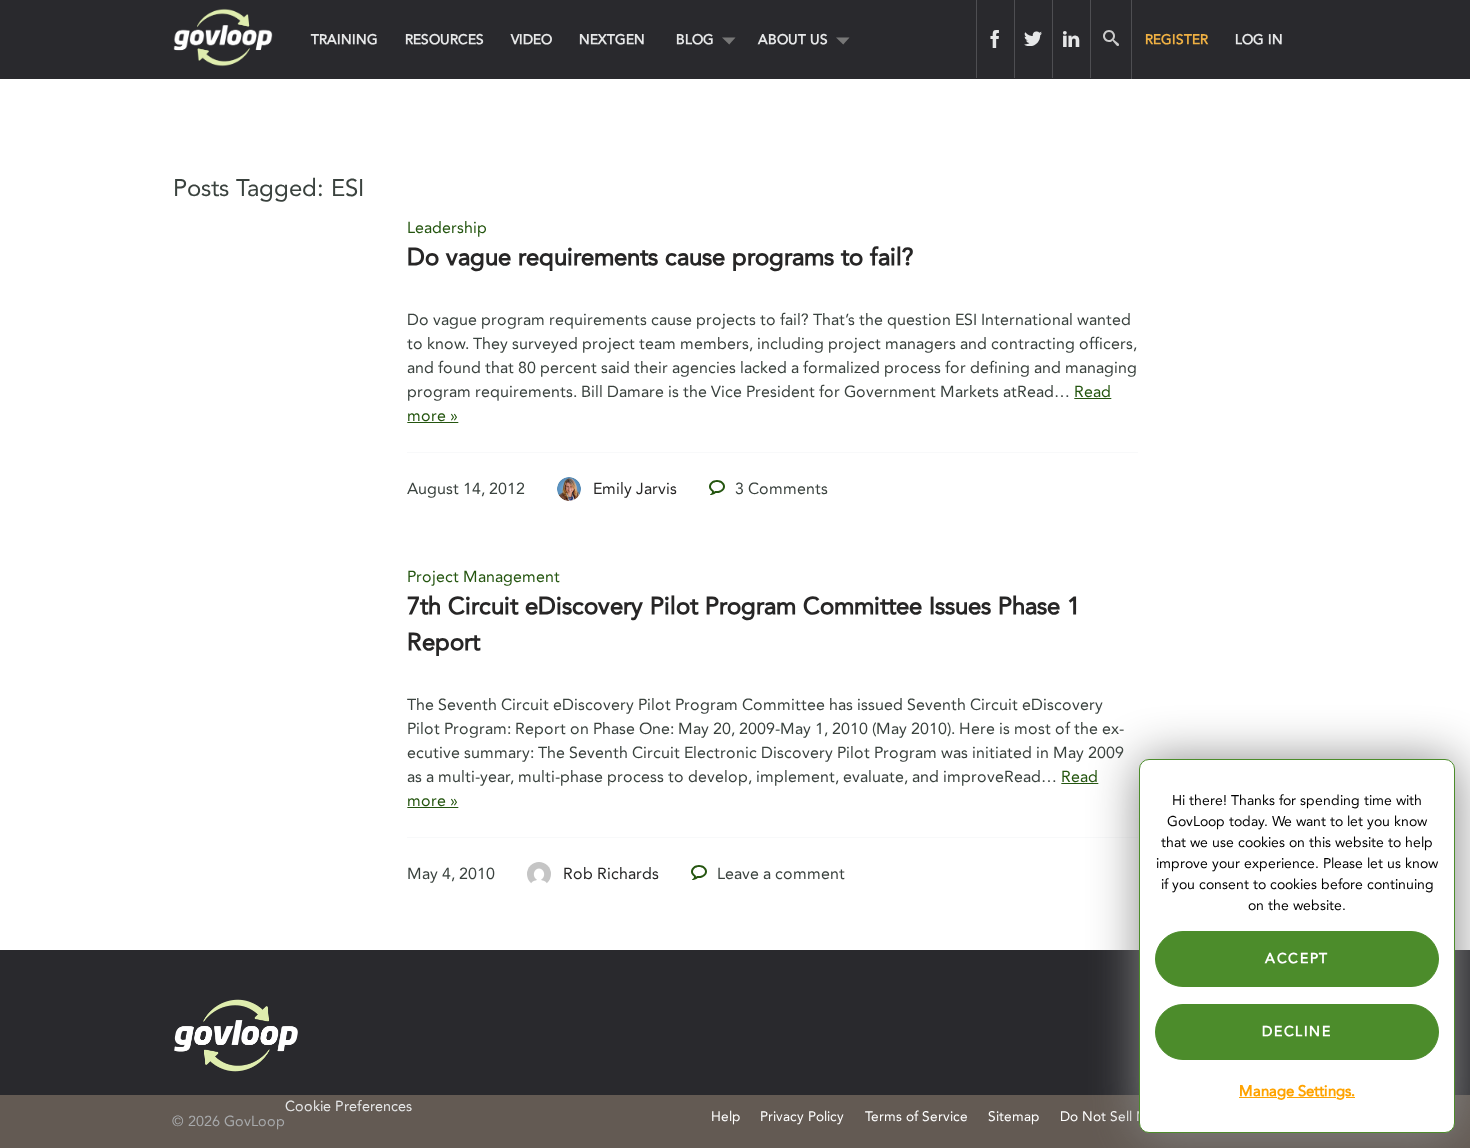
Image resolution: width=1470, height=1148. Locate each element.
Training (344, 39)
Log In (1259, 39)
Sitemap (1013, 1116)
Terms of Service (916, 1116)
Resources (444, 39)
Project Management (483, 577)
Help (725, 1116)
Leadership (447, 228)
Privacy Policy (802, 1116)
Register (1176, 39)
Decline (1296, 1031)
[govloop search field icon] (1110, 39)
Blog (695, 39)
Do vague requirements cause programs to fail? (660, 257)
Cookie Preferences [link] (348, 1106)
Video (531, 39)
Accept (1297, 958)
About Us (793, 39)
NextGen (612, 39)
